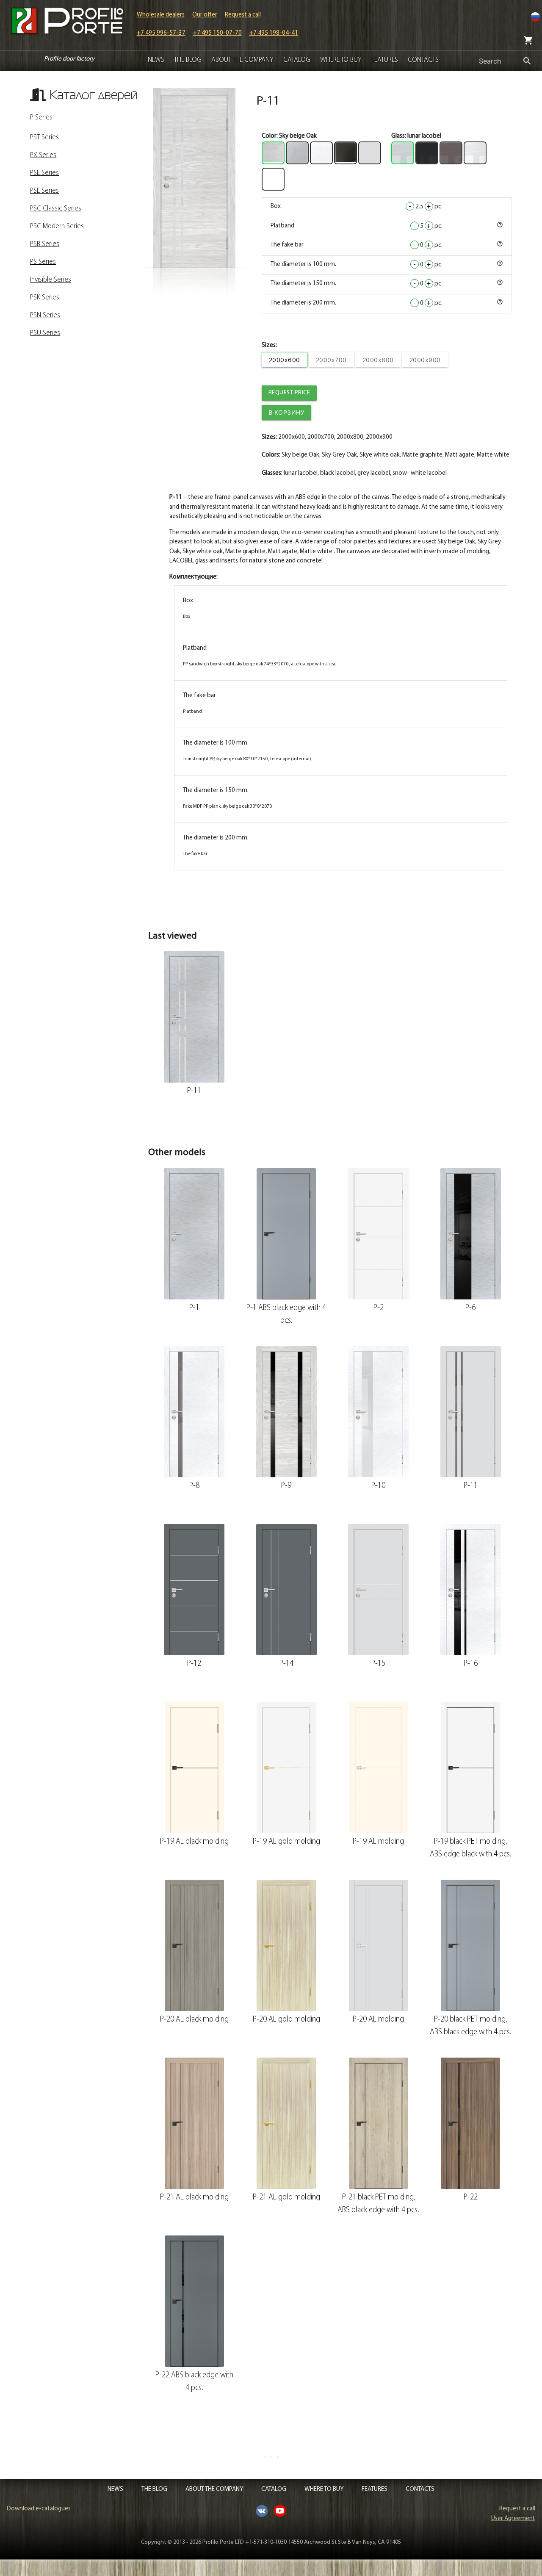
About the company (242, 60)
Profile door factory (69, 59)
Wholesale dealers (161, 15)
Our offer (205, 15)
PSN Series (45, 316)
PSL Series (44, 191)
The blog (188, 60)
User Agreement (513, 2519)
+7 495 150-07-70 (217, 33)
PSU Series (45, 333)
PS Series (43, 262)
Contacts (423, 60)
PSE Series (44, 173)
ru (535, 17)
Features (385, 60)
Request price (289, 393)
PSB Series (45, 244)
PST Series (44, 138)
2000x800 (378, 360)
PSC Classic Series (56, 209)
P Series (41, 118)
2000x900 (425, 360)
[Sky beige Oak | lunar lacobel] (194, 178)
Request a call (243, 15)
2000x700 (331, 360)
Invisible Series (51, 280)
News (156, 60)
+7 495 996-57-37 (161, 33)
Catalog (297, 60)
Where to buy (341, 60)
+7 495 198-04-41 (274, 33)
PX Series (43, 155)
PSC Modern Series (57, 227)
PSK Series (45, 298)
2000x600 (285, 360)
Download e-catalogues (39, 2509)
